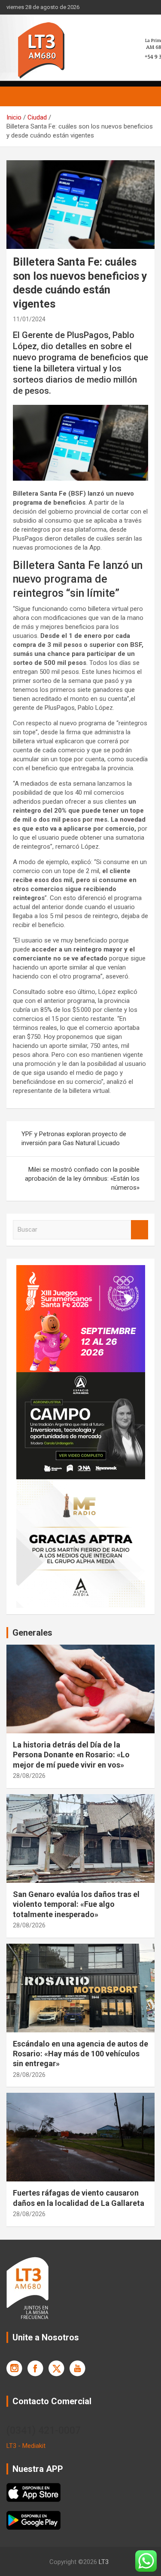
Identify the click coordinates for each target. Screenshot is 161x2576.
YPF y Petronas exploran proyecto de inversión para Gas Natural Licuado (74, 1138)
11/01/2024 (29, 319)
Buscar (140, 1230)
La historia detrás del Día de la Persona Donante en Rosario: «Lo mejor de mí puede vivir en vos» (71, 1755)
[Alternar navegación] (17, 96)
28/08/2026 (29, 1776)
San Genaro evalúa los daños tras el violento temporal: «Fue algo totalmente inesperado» (76, 1904)
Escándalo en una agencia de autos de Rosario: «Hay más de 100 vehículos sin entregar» (80, 2054)
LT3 (104, 2562)
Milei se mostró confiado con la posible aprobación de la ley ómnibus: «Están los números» (82, 1179)
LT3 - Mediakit (26, 2446)
